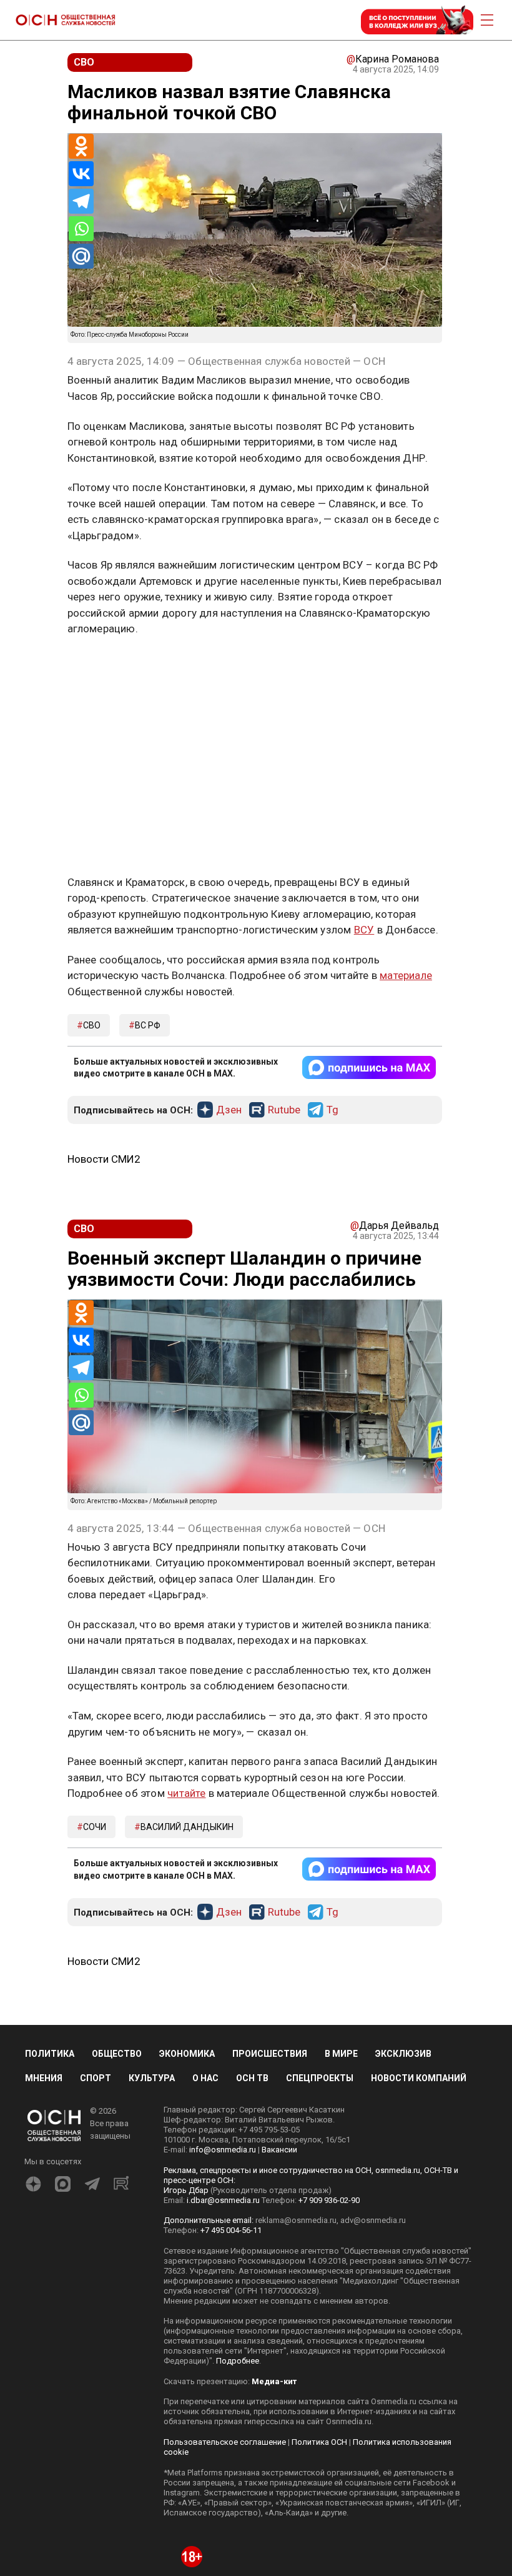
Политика (50, 1830)
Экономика (187, 1830)
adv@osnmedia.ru (373, 1997)
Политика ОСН (319, 2219)
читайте (186, 1570)
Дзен (229, 887)
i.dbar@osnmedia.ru (223, 1977)
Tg (332, 887)
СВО (92, 802)
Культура (152, 1855)
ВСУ (364, 707)
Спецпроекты (320, 1855)
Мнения (44, 1855)
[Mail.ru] (81, 256)
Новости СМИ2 (104, 936)
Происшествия (270, 1830)
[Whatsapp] (81, 229)
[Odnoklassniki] (81, 146)
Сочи (95, 1604)
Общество (117, 1830)
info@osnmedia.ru (223, 1927)
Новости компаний (419, 1855)
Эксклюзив (403, 1830)
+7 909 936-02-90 (329, 1977)
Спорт (96, 1855)
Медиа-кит (274, 2158)
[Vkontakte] (81, 174)
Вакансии (279, 1927)
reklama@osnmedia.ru (296, 1997)
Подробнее (238, 2138)
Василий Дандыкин (187, 1604)
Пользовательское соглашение (225, 2219)
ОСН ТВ (252, 1855)
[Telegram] (81, 201)
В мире (341, 1830)
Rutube (284, 887)
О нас (205, 1855)
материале (406, 752)
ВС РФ (148, 802)
